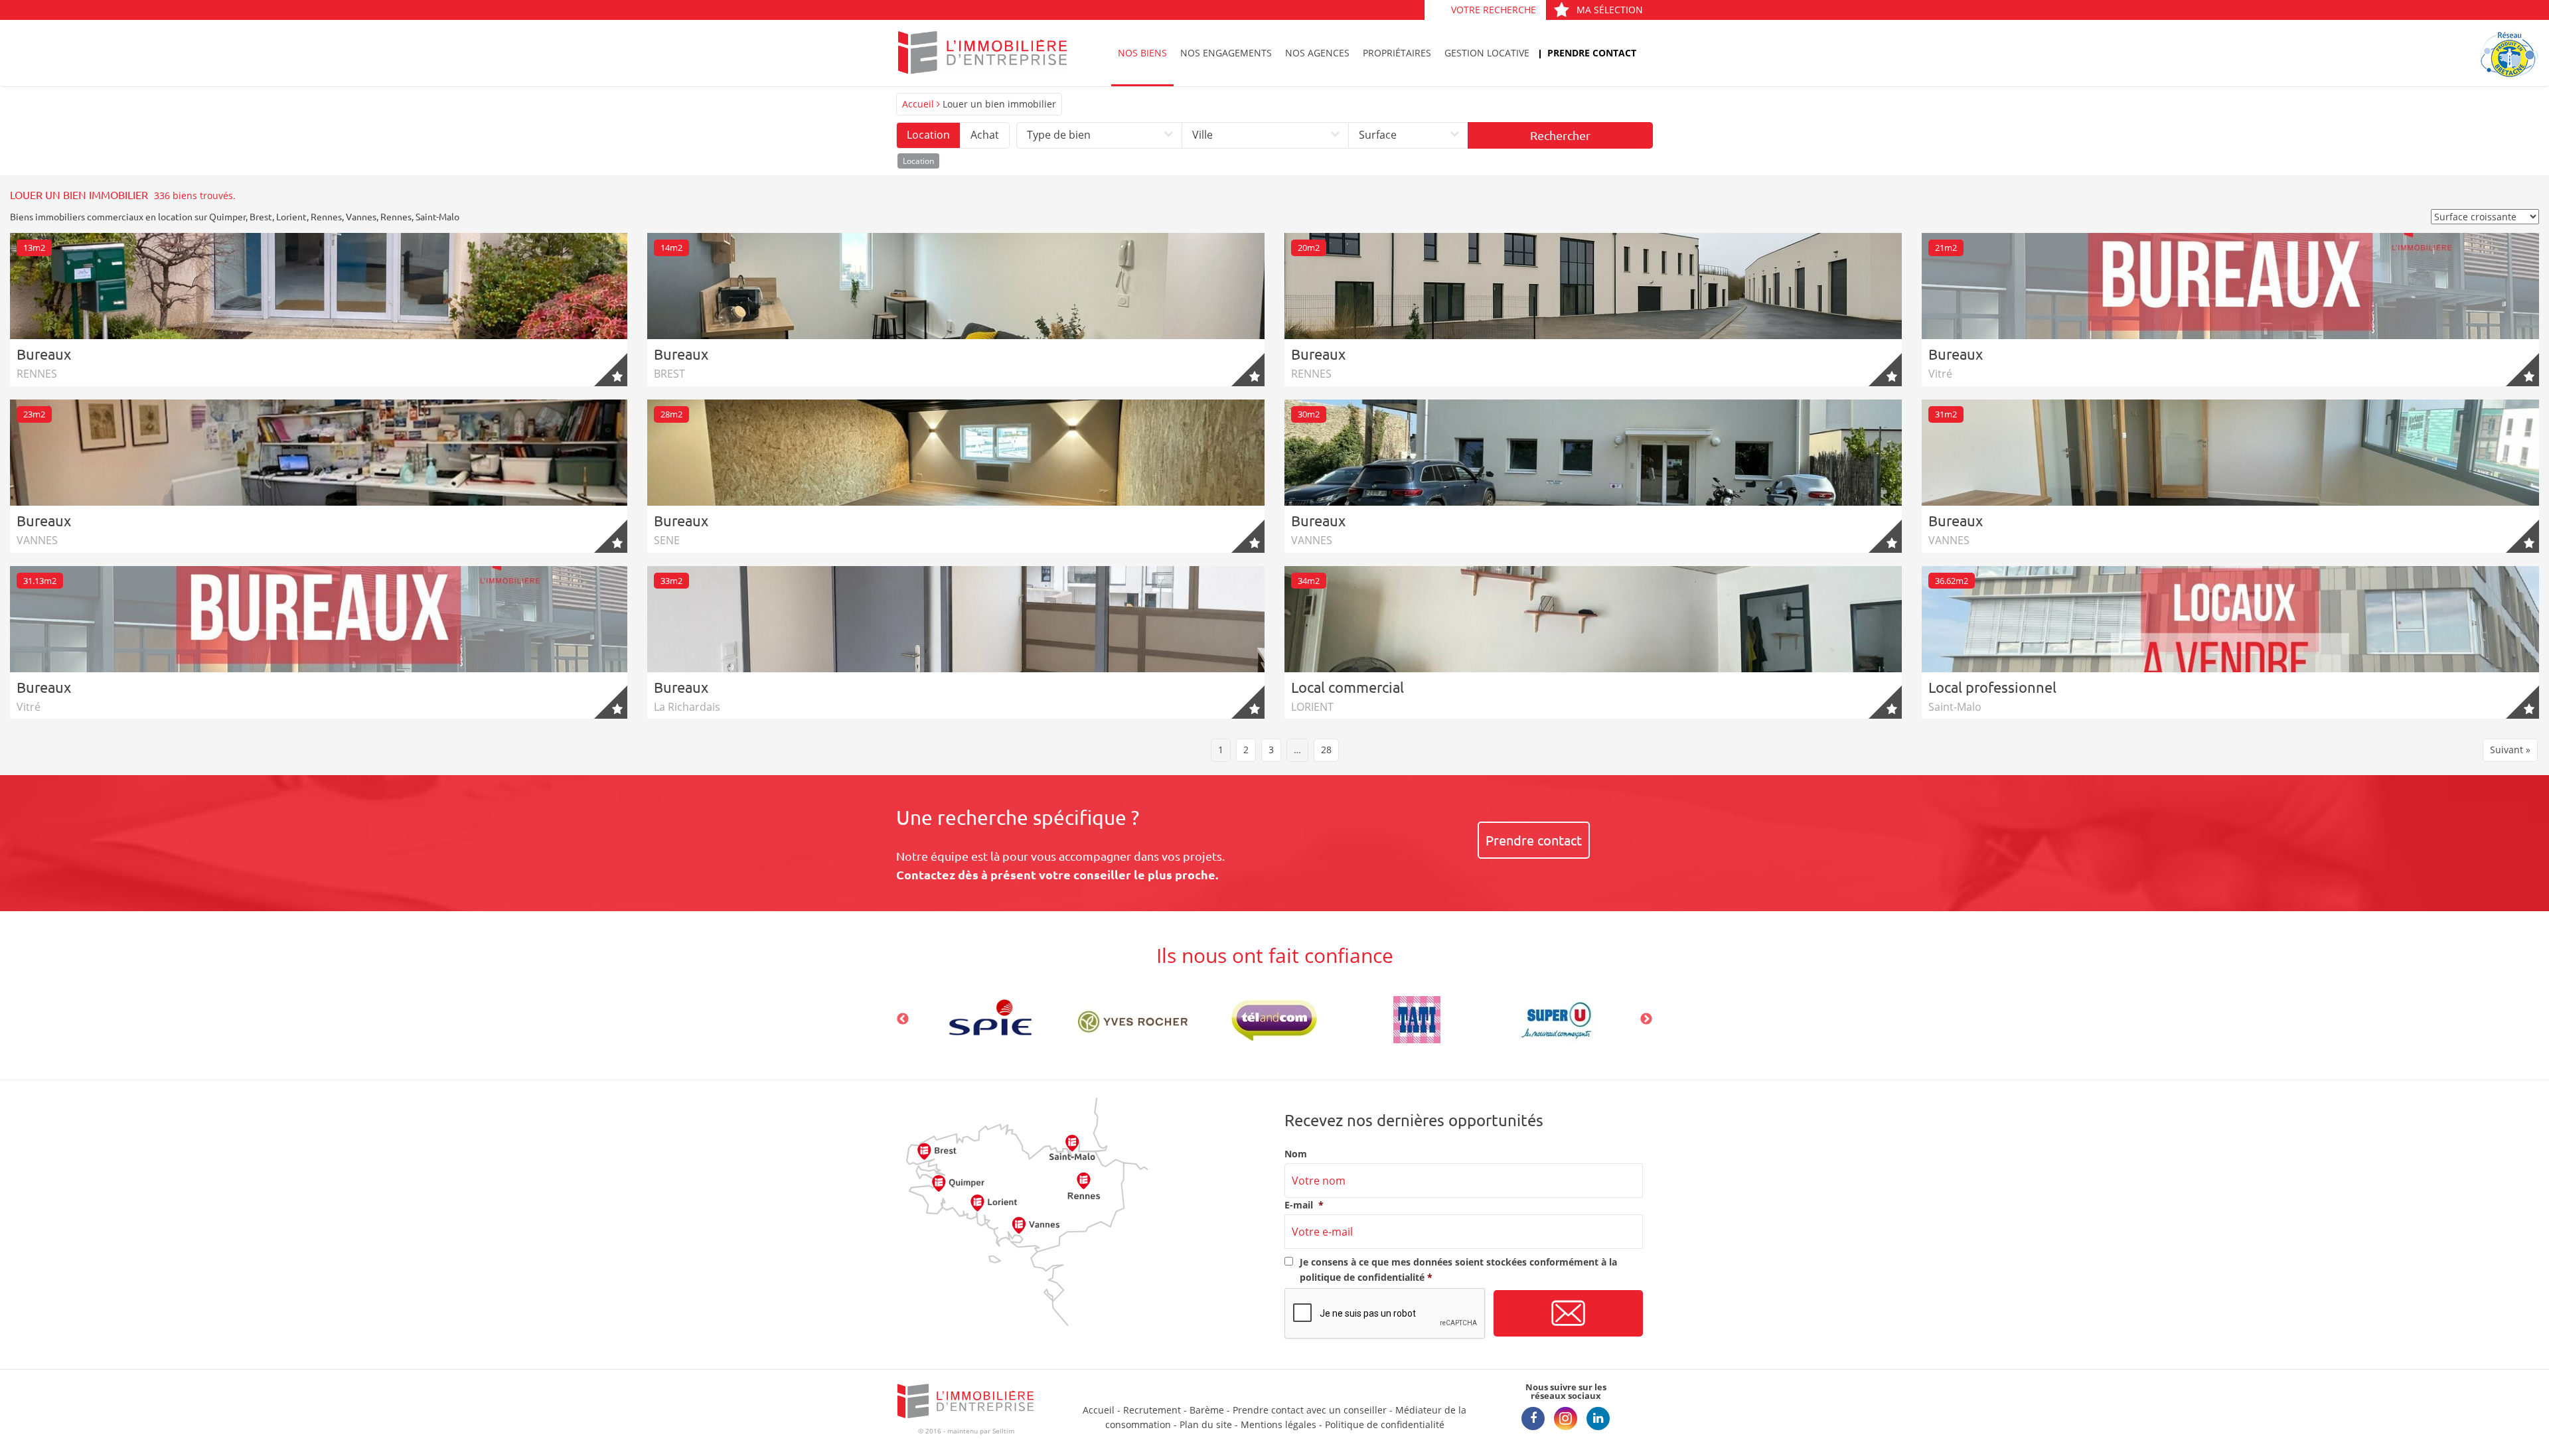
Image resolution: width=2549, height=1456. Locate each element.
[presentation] (1385, 1314)
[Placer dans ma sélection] (611, 370)
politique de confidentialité (1362, 1277)
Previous (903, 1019)
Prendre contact (1592, 53)
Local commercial (1348, 687)
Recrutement (1152, 1410)
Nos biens (1142, 53)
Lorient (291, 216)
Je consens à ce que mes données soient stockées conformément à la (1458, 1269)
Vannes (361, 216)
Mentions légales (1278, 1424)
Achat (985, 135)
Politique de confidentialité (1385, 1424)
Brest (261, 216)
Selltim (1003, 1431)
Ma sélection (1610, 10)
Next (1646, 1019)
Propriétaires (1397, 53)
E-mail (1304, 1205)
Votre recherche (1494, 10)
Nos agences (1317, 53)
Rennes (326, 216)
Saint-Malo (437, 216)
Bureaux (44, 354)
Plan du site (1206, 1424)
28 (1326, 750)
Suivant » (2510, 750)
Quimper (227, 216)
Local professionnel (1992, 687)
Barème (1207, 1410)
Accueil (918, 104)
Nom (1296, 1154)
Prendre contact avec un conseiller (1310, 1410)
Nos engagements (1226, 53)
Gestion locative (1487, 53)
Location (928, 135)
